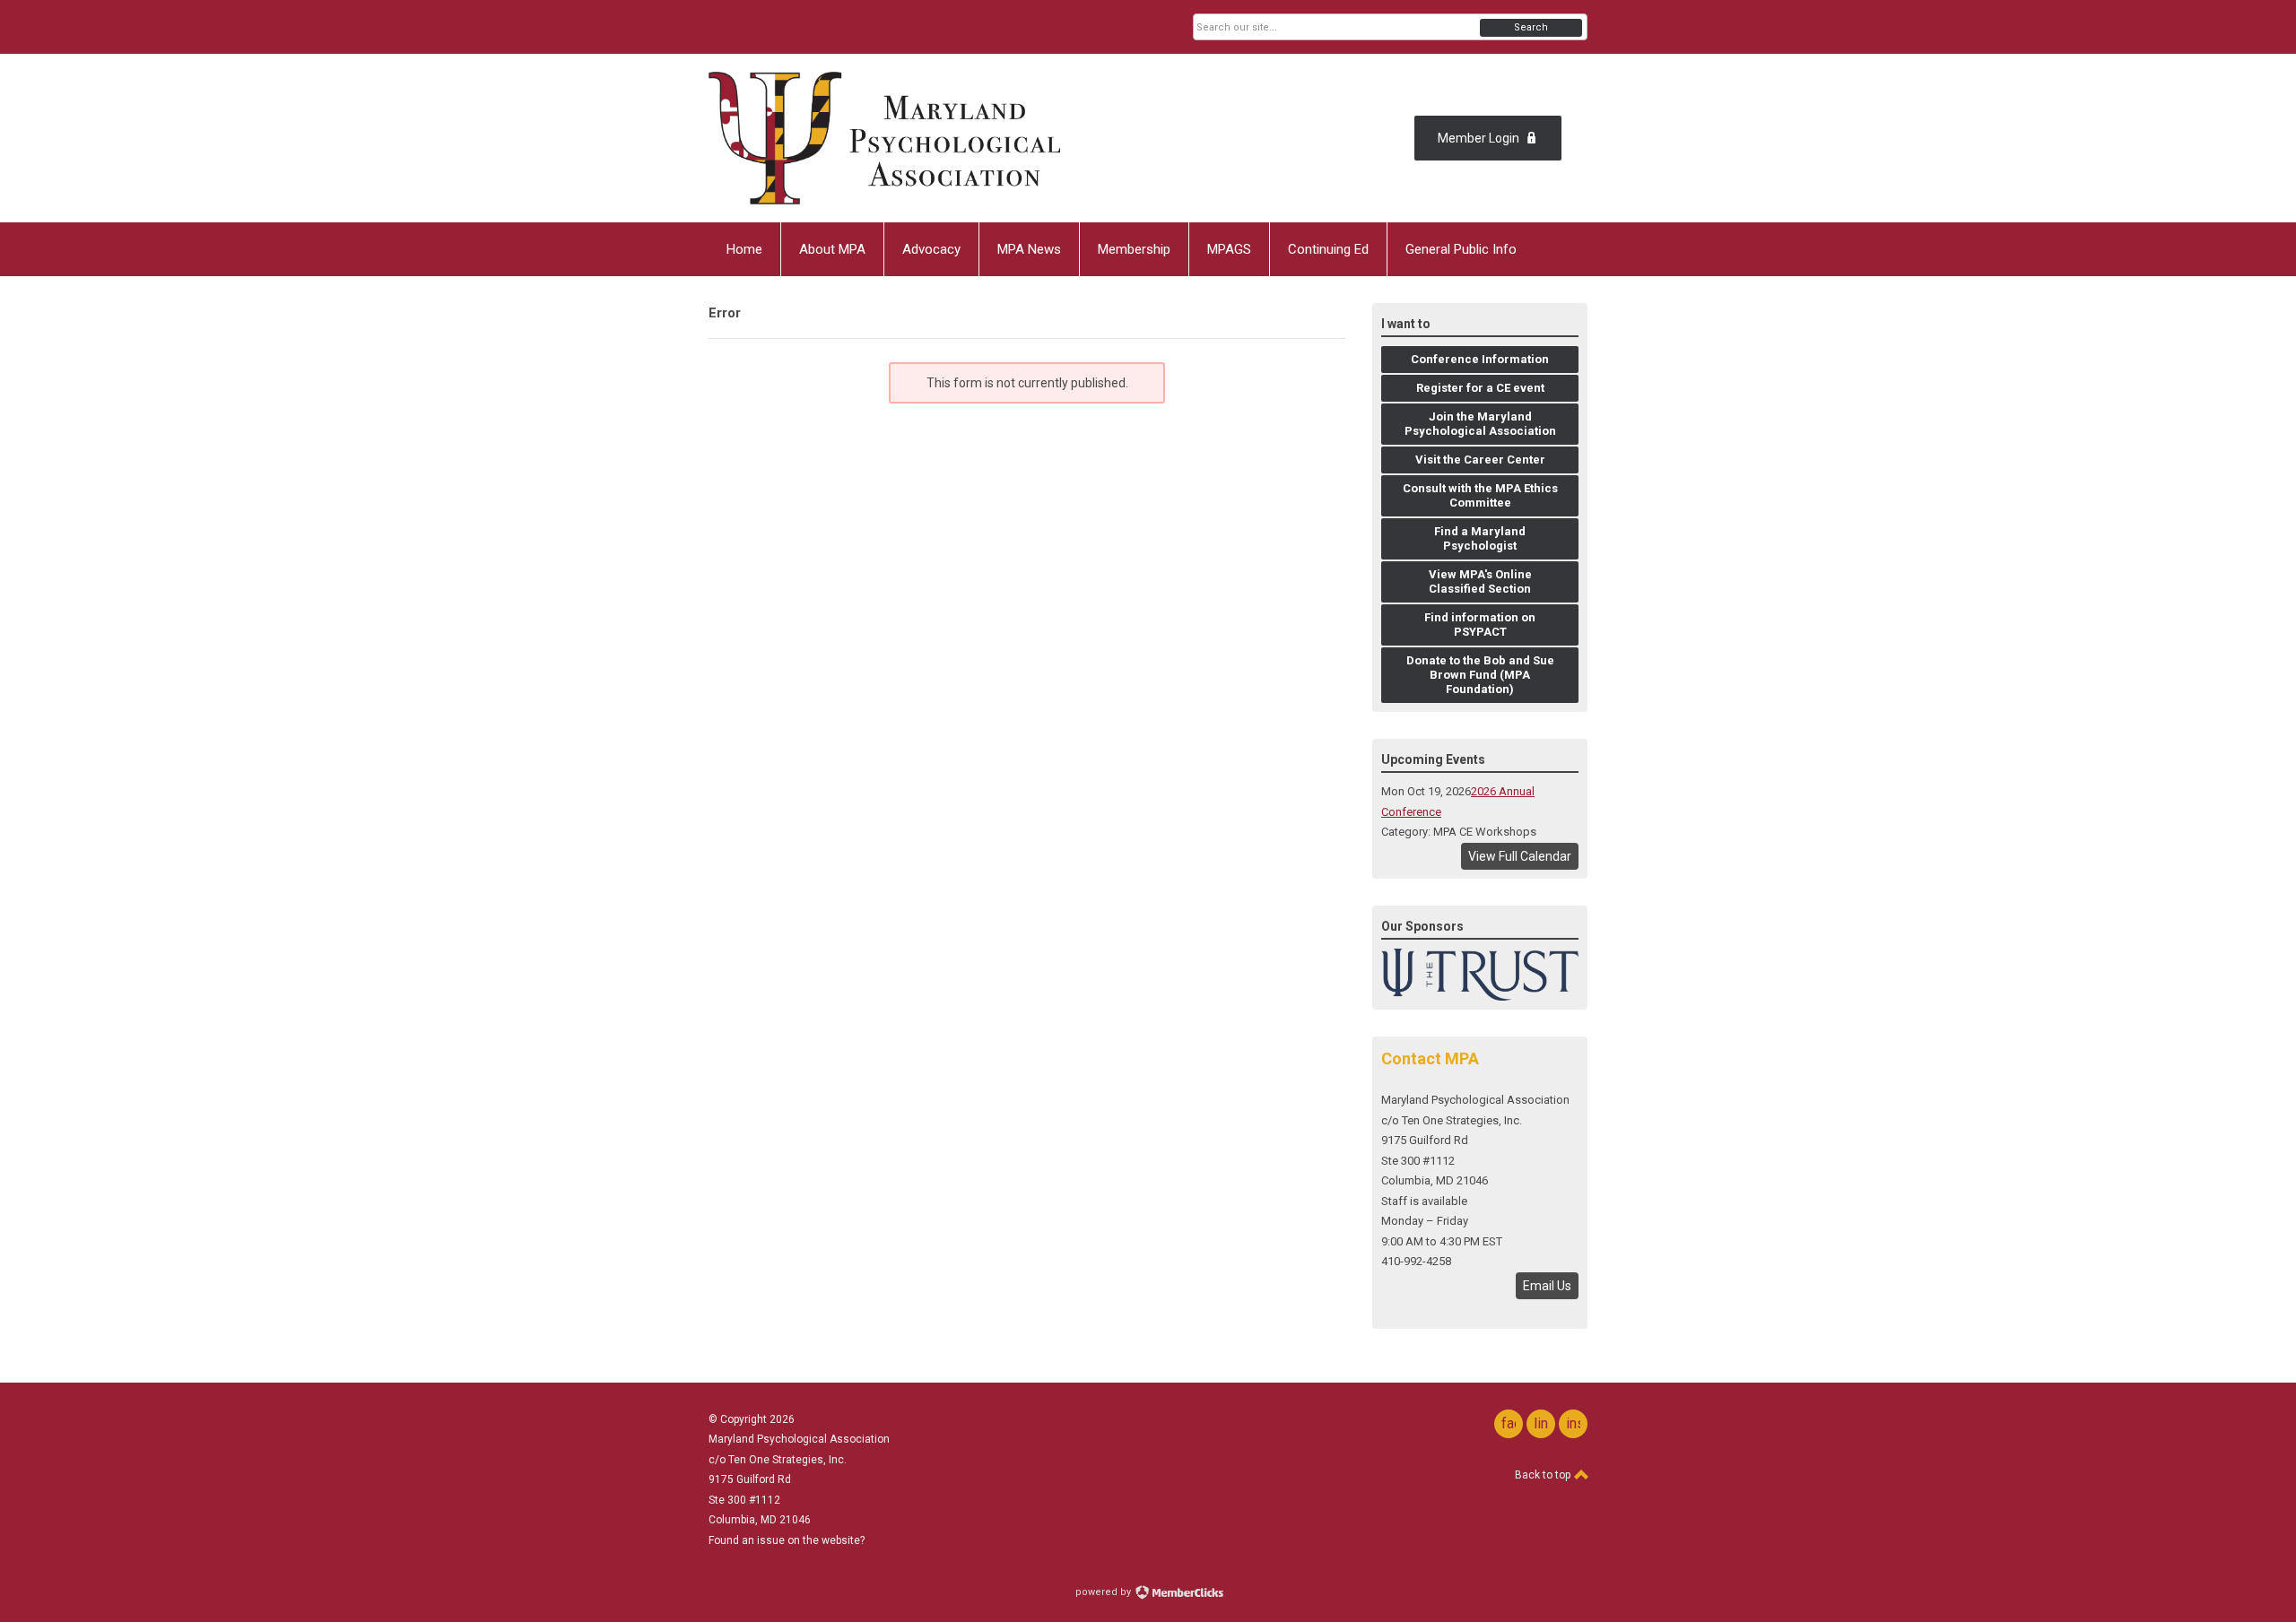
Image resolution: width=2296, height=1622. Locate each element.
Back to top (1544, 1475)
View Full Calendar (1520, 856)
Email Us (1547, 1286)
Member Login (1478, 138)
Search (1531, 27)
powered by (1105, 1592)
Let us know (897, 1540)
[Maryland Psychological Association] (884, 138)
